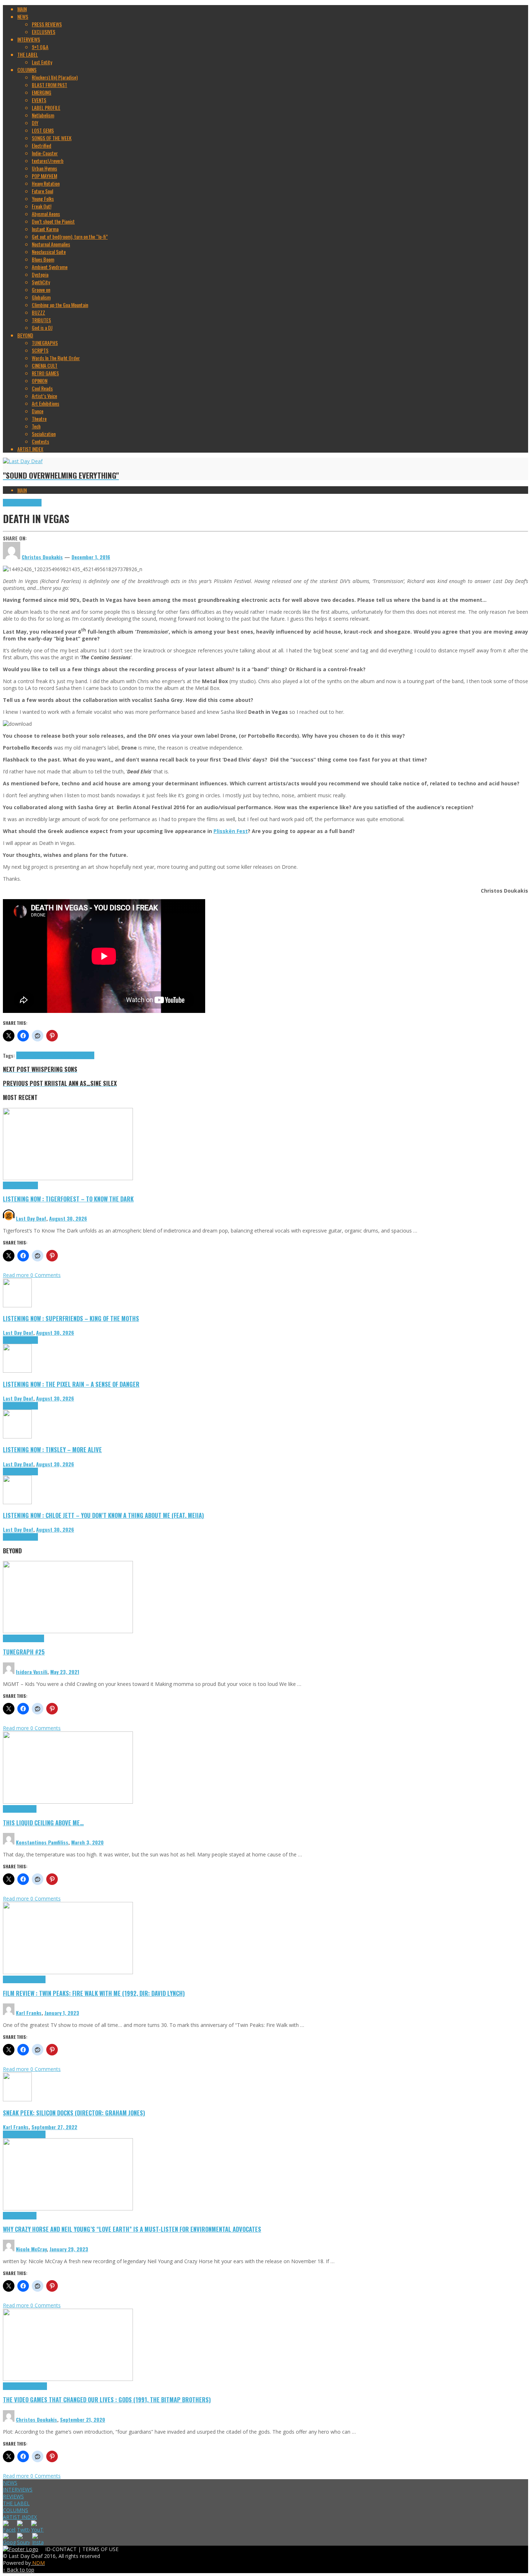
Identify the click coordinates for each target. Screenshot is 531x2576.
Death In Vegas (30, 1055)
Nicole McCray (31, 2249)
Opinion (29, 2216)
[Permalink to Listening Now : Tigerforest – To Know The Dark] (68, 1178)
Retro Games (35, 2386)
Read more (17, 1275)
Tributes (30, 1185)
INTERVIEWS (18, 2489)
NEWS (10, 2483)
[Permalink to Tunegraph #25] (68, 1631)
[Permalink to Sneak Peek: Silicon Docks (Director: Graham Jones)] (17, 2099)
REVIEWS (13, 2496)
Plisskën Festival (79, 1055)
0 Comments (46, 1275)
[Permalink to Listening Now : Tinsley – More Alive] (17, 1436)
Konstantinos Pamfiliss (42, 1842)
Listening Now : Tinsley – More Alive (52, 1449)
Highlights (13, 503)
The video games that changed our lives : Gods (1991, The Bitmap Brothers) (107, 2400)
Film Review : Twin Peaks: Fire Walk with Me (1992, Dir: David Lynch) (94, 1993)
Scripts (29, 1809)
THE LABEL (16, 2503)
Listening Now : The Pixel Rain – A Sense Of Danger (71, 1384)
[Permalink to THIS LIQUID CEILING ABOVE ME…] (68, 1802)
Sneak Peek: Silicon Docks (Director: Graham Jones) (74, 2113)
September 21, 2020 (83, 2419)
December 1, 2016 (91, 557)
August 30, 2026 (68, 1218)
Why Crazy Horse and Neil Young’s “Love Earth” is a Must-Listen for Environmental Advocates (132, 2229)
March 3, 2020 (87, 1842)
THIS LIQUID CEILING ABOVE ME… (43, 1823)
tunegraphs (33, 1638)
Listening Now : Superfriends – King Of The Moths (71, 1318)
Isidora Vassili (32, 1672)
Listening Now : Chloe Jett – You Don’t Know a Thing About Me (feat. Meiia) (103, 1515)
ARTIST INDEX (20, 2517)
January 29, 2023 (69, 2249)
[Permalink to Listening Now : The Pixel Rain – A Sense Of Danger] (17, 1371)
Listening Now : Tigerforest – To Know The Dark (68, 1199)
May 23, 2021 (65, 1672)
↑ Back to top (19, 2570)
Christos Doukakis (36, 2419)
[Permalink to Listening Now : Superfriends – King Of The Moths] (17, 1305)
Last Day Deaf (31, 1218)
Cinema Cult (14, 1979)
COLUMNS (16, 2510)
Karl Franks (29, 2013)
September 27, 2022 (54, 2127)
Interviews (32, 503)
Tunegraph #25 (24, 1652)
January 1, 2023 (62, 2013)
